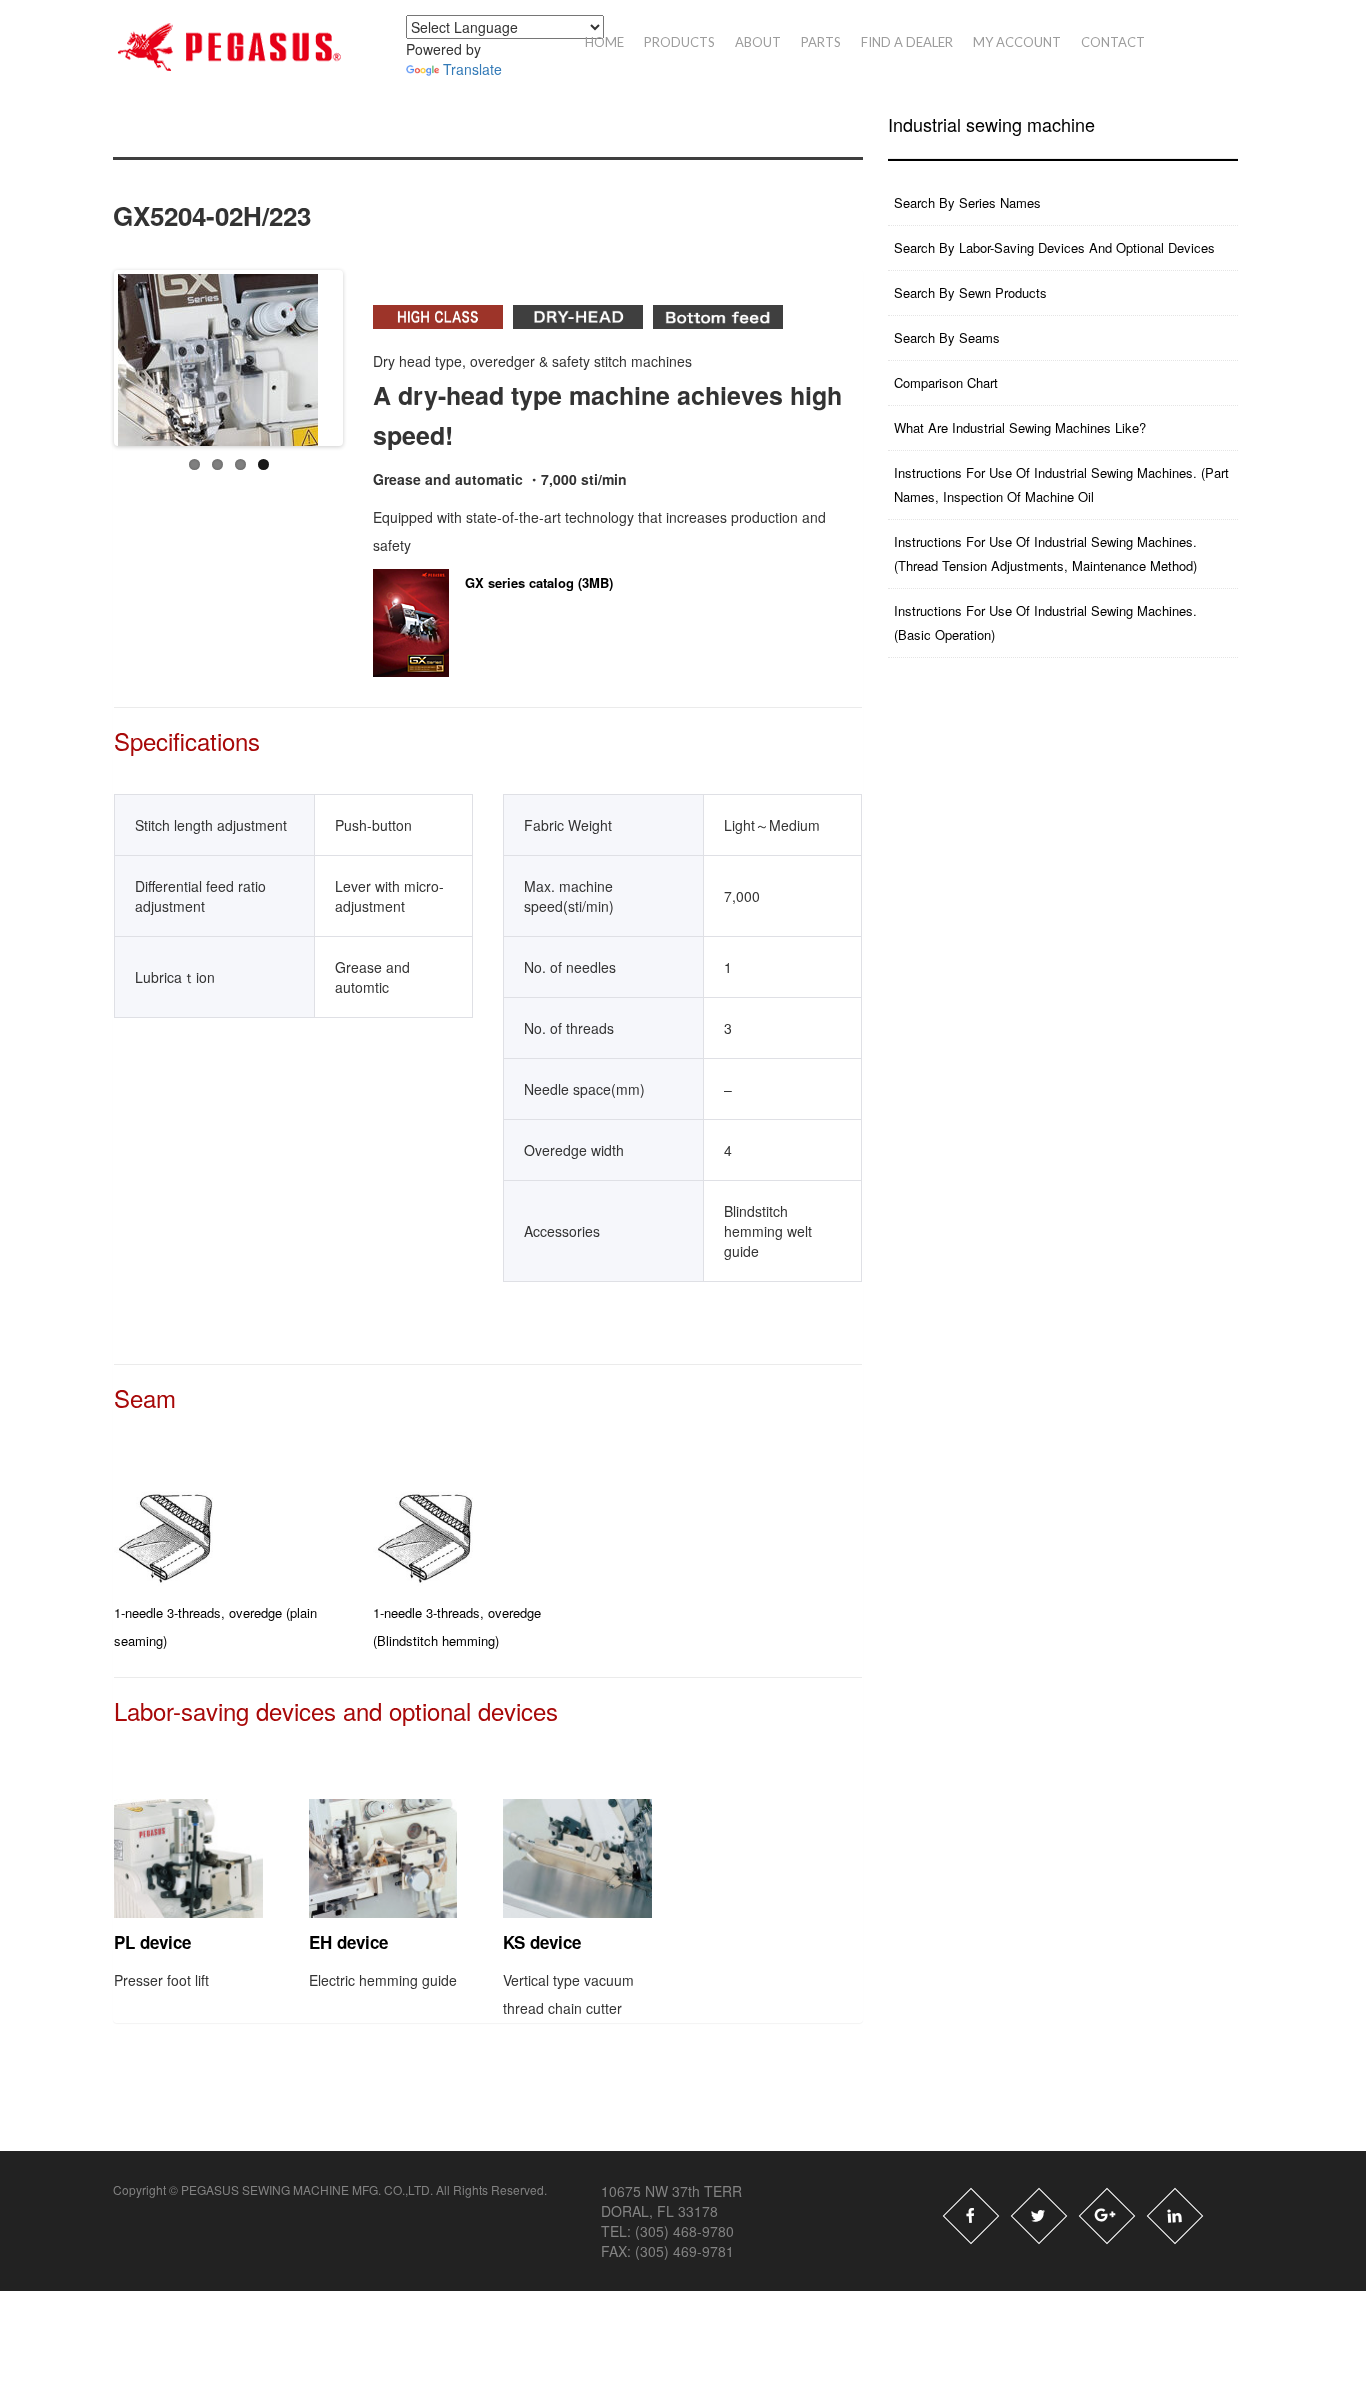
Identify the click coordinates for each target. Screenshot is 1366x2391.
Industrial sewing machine (991, 124)
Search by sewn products (970, 292)
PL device (152, 1942)
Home (604, 42)
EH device (348, 1942)
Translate (472, 69)
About (758, 42)
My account (1017, 42)
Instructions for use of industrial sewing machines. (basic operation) (1045, 622)
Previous (101, 347)
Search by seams (947, 337)
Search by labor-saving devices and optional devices (1054, 247)
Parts (821, 42)
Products (679, 42)
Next (382, 347)
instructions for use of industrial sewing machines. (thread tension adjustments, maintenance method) (1045, 553)
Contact (1113, 42)
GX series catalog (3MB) (539, 582)
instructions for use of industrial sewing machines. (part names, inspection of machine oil (1061, 484)
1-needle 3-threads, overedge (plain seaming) (215, 1626)
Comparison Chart (946, 382)
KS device (542, 1942)
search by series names (967, 202)
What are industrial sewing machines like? (1020, 427)
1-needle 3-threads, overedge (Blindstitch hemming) (457, 1626)
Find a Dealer (907, 42)
